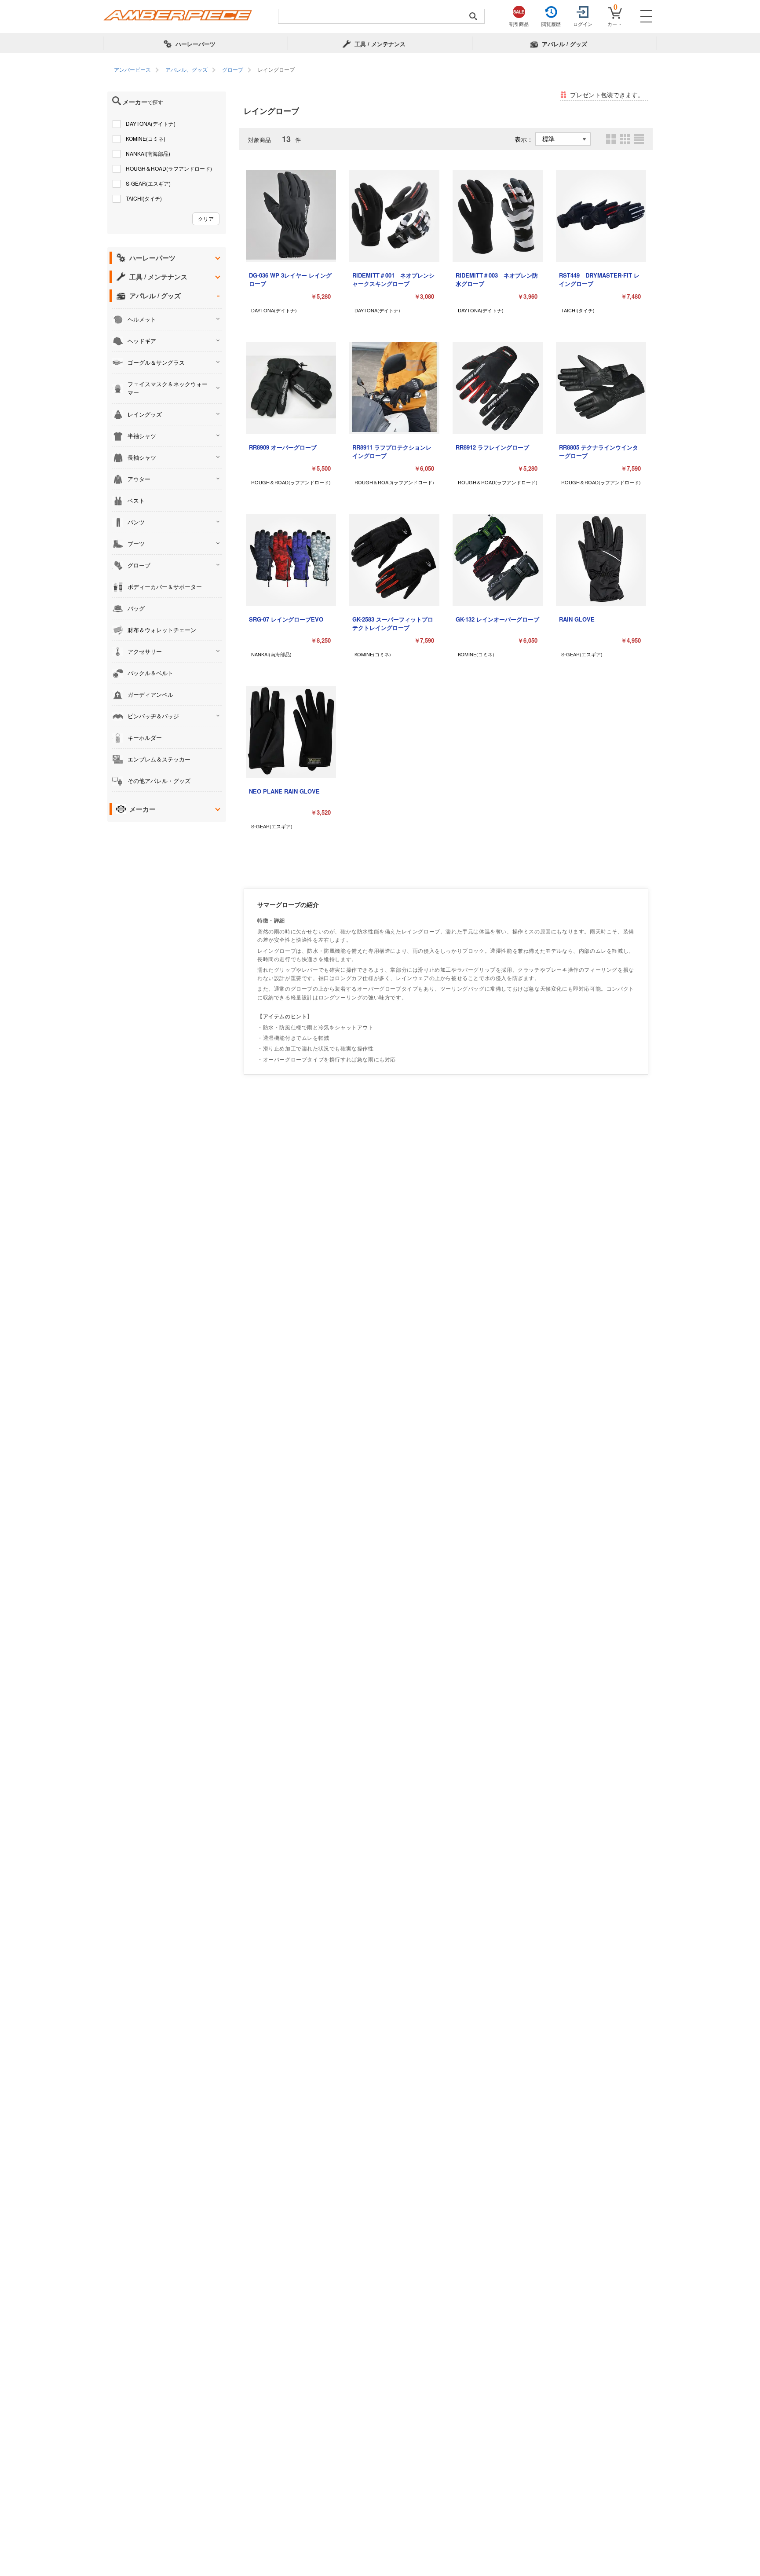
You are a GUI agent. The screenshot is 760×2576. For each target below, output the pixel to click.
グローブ (139, 565)
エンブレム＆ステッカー (159, 759)
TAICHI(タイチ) (144, 198)
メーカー (142, 809)
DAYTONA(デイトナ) (151, 123)
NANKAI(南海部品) (148, 153)
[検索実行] (473, 16)
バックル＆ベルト (150, 673)
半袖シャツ (142, 436)
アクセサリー (145, 651)
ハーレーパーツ (152, 258)
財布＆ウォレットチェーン (162, 630)
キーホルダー (145, 737)
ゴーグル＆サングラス (156, 362)
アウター (139, 479)
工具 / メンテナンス (158, 277)
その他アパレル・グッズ (159, 781)
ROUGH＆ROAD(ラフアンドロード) (169, 168)
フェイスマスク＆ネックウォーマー (168, 388)
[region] (380, 70)
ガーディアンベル (150, 694)
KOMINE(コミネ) (146, 138)
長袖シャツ (142, 457)
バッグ (136, 608)
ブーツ (136, 543)
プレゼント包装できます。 (607, 95)
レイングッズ (145, 414)
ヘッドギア (142, 341)
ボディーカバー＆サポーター (165, 587)
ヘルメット (142, 319)
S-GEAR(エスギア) (148, 183)
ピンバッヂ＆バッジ (153, 716)
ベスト (136, 500)
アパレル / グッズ (155, 296)
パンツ (136, 522)
